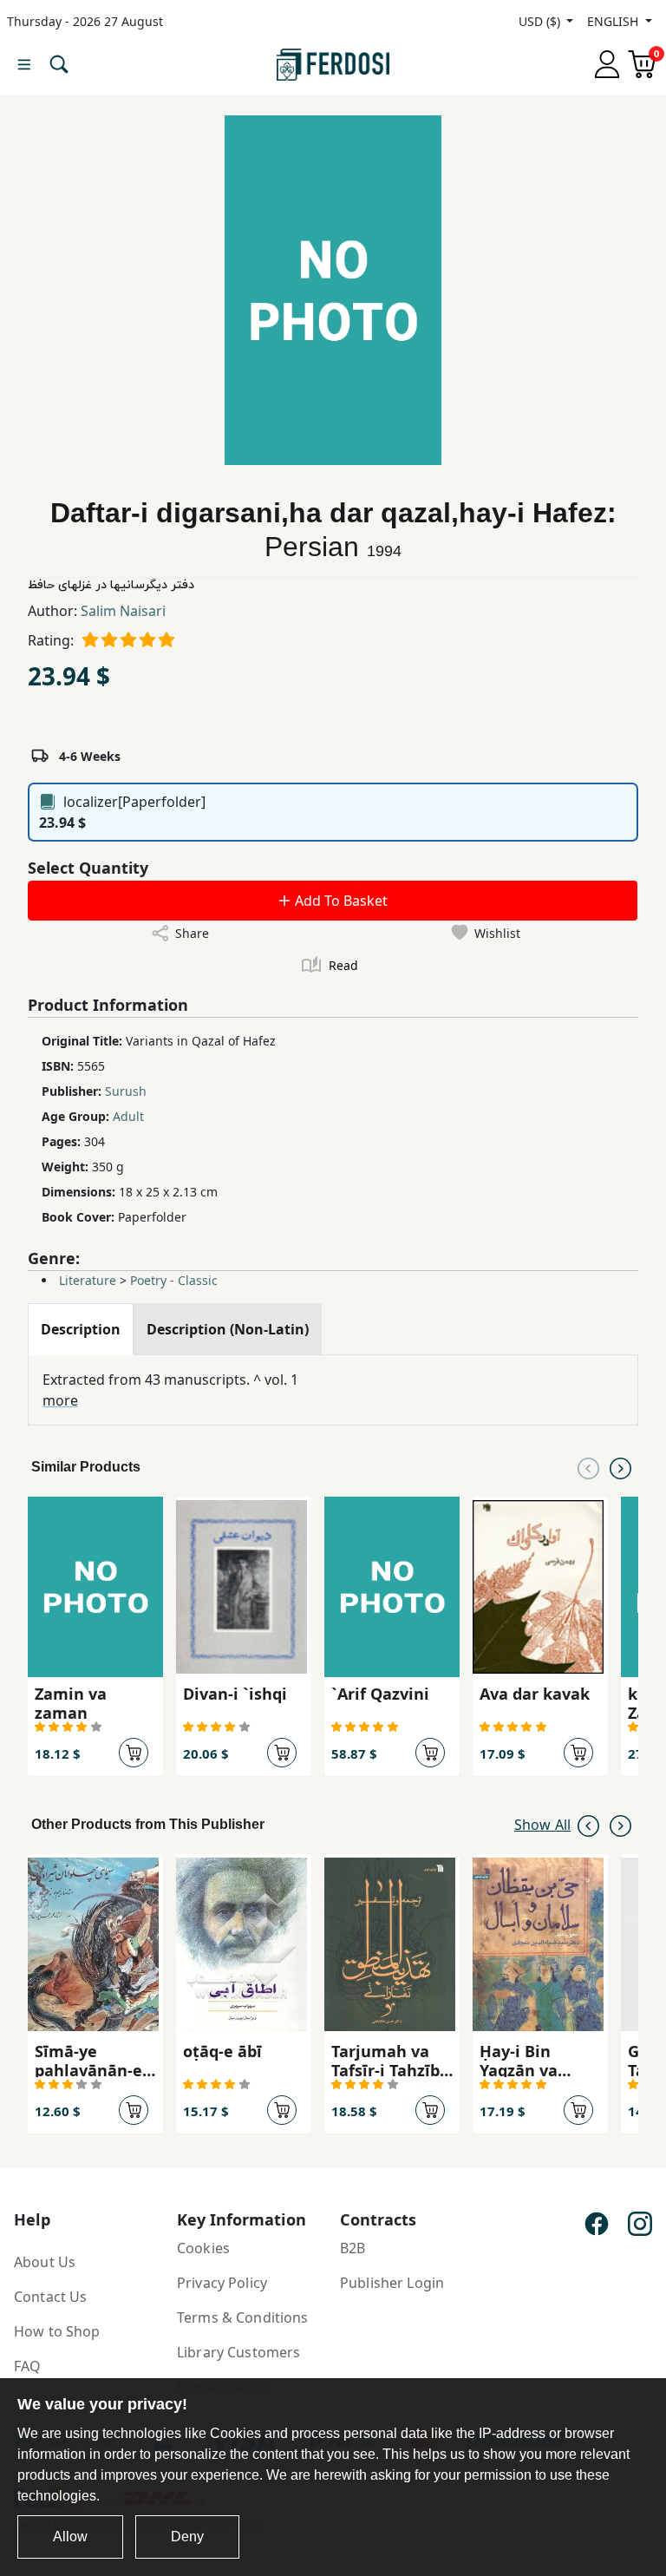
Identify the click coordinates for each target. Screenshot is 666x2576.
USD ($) (541, 21)
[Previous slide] (588, 1467)
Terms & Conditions (243, 2317)
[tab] (81, 1329)
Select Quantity (88, 868)
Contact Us (50, 2297)
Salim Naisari (123, 611)
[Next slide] (620, 1467)
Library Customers (238, 2352)
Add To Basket (340, 901)
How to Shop (57, 2331)
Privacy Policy (222, 2283)
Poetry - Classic (174, 1280)
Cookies (203, 2248)
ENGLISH (614, 21)
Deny (187, 2537)
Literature (88, 1280)
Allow (70, 2537)
